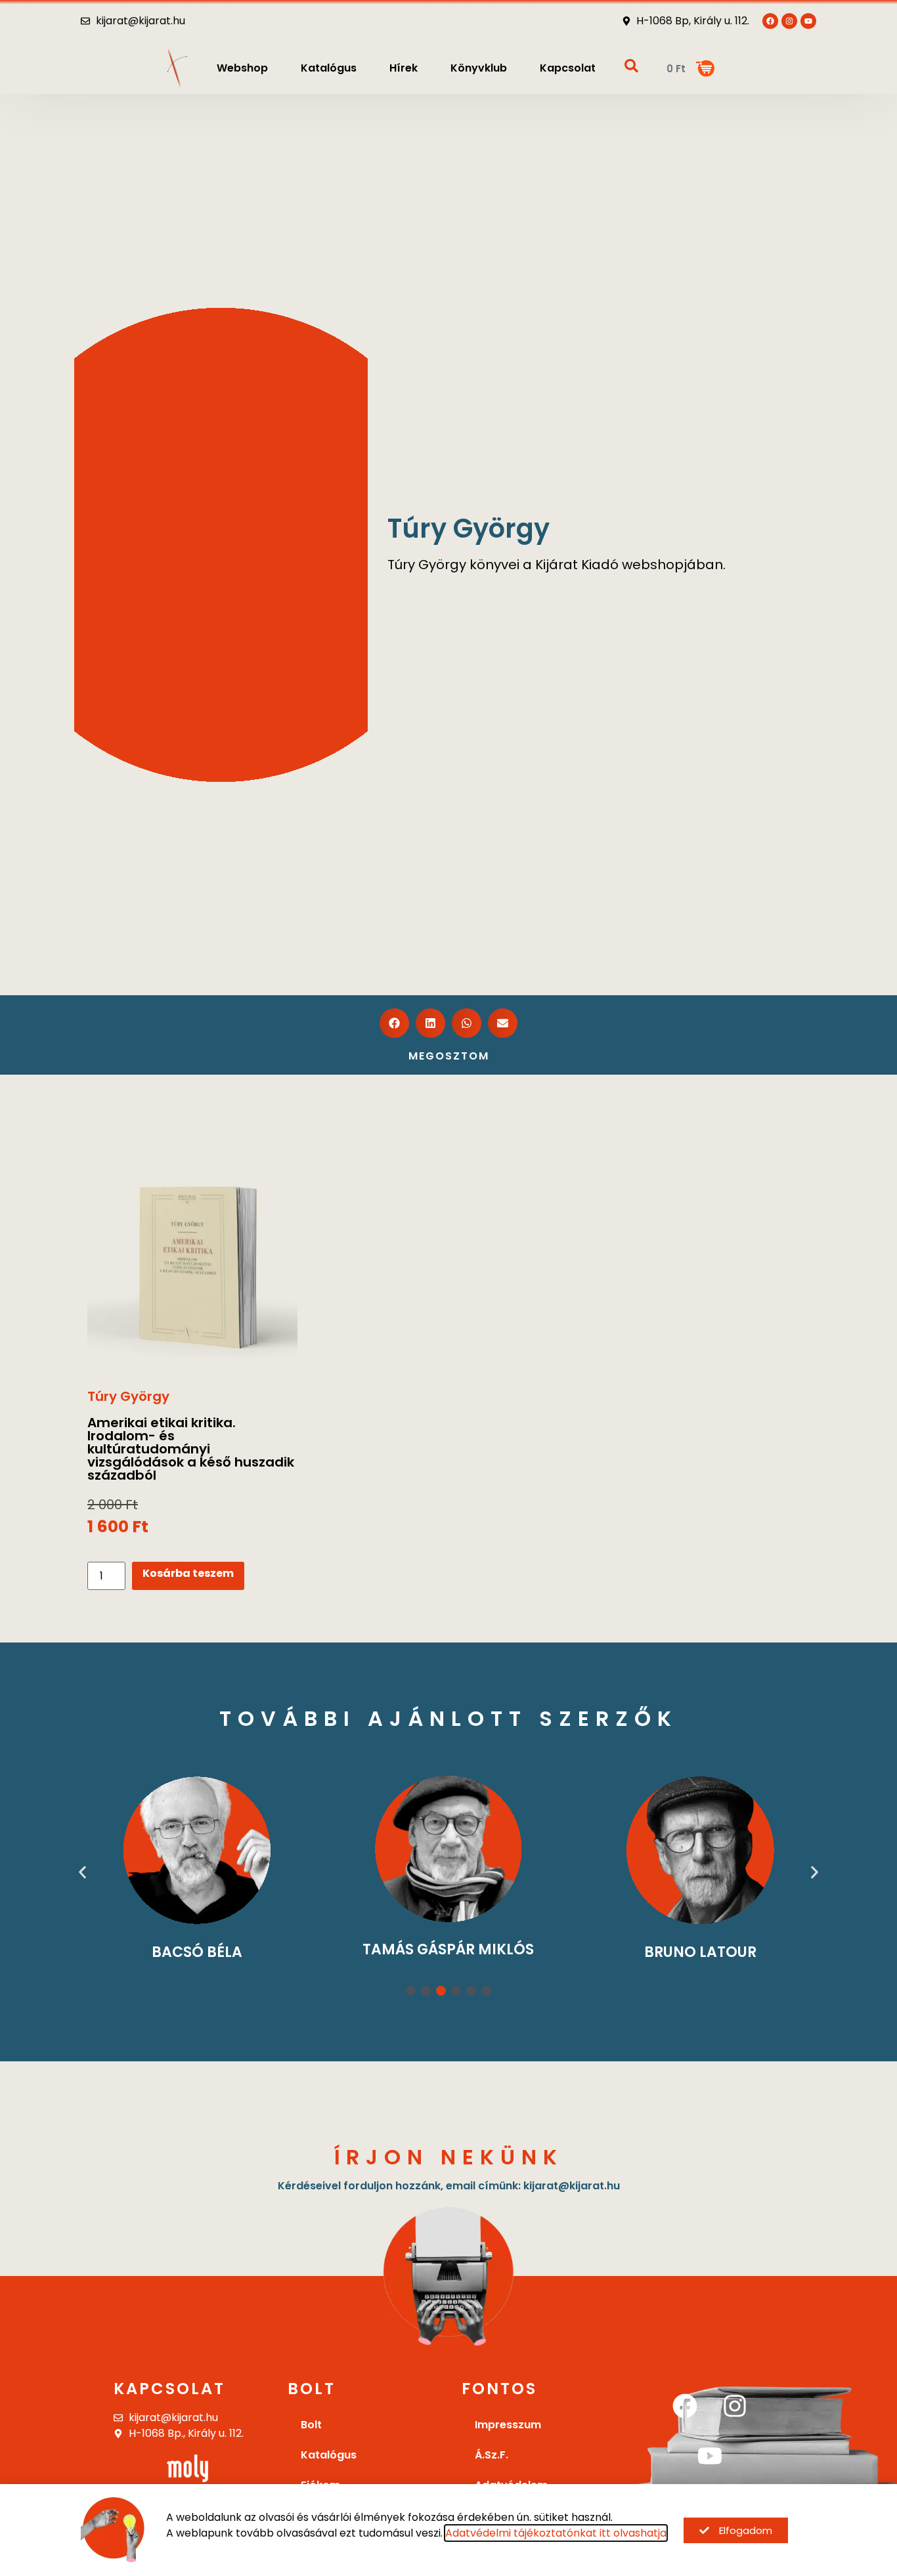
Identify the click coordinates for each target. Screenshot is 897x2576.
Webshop (242, 68)
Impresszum (508, 2425)
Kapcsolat (568, 68)
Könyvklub (479, 68)
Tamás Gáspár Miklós (448, 1949)
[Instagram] (735, 2406)
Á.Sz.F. (492, 2455)
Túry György (128, 1396)
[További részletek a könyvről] (192, 1258)
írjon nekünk (449, 2157)
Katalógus (329, 68)
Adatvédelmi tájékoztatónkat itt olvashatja (556, 2533)
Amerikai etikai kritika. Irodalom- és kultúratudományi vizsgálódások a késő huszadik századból (191, 1449)
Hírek (404, 68)
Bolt (311, 2425)
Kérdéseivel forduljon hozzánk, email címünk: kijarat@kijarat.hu (449, 2186)
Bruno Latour (700, 1952)
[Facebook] (685, 2406)
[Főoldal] (177, 68)
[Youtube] (808, 21)
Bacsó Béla (197, 1952)
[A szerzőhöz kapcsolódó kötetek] (197, 1850)
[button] (394, 1023)
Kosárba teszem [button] (188, 1573)
